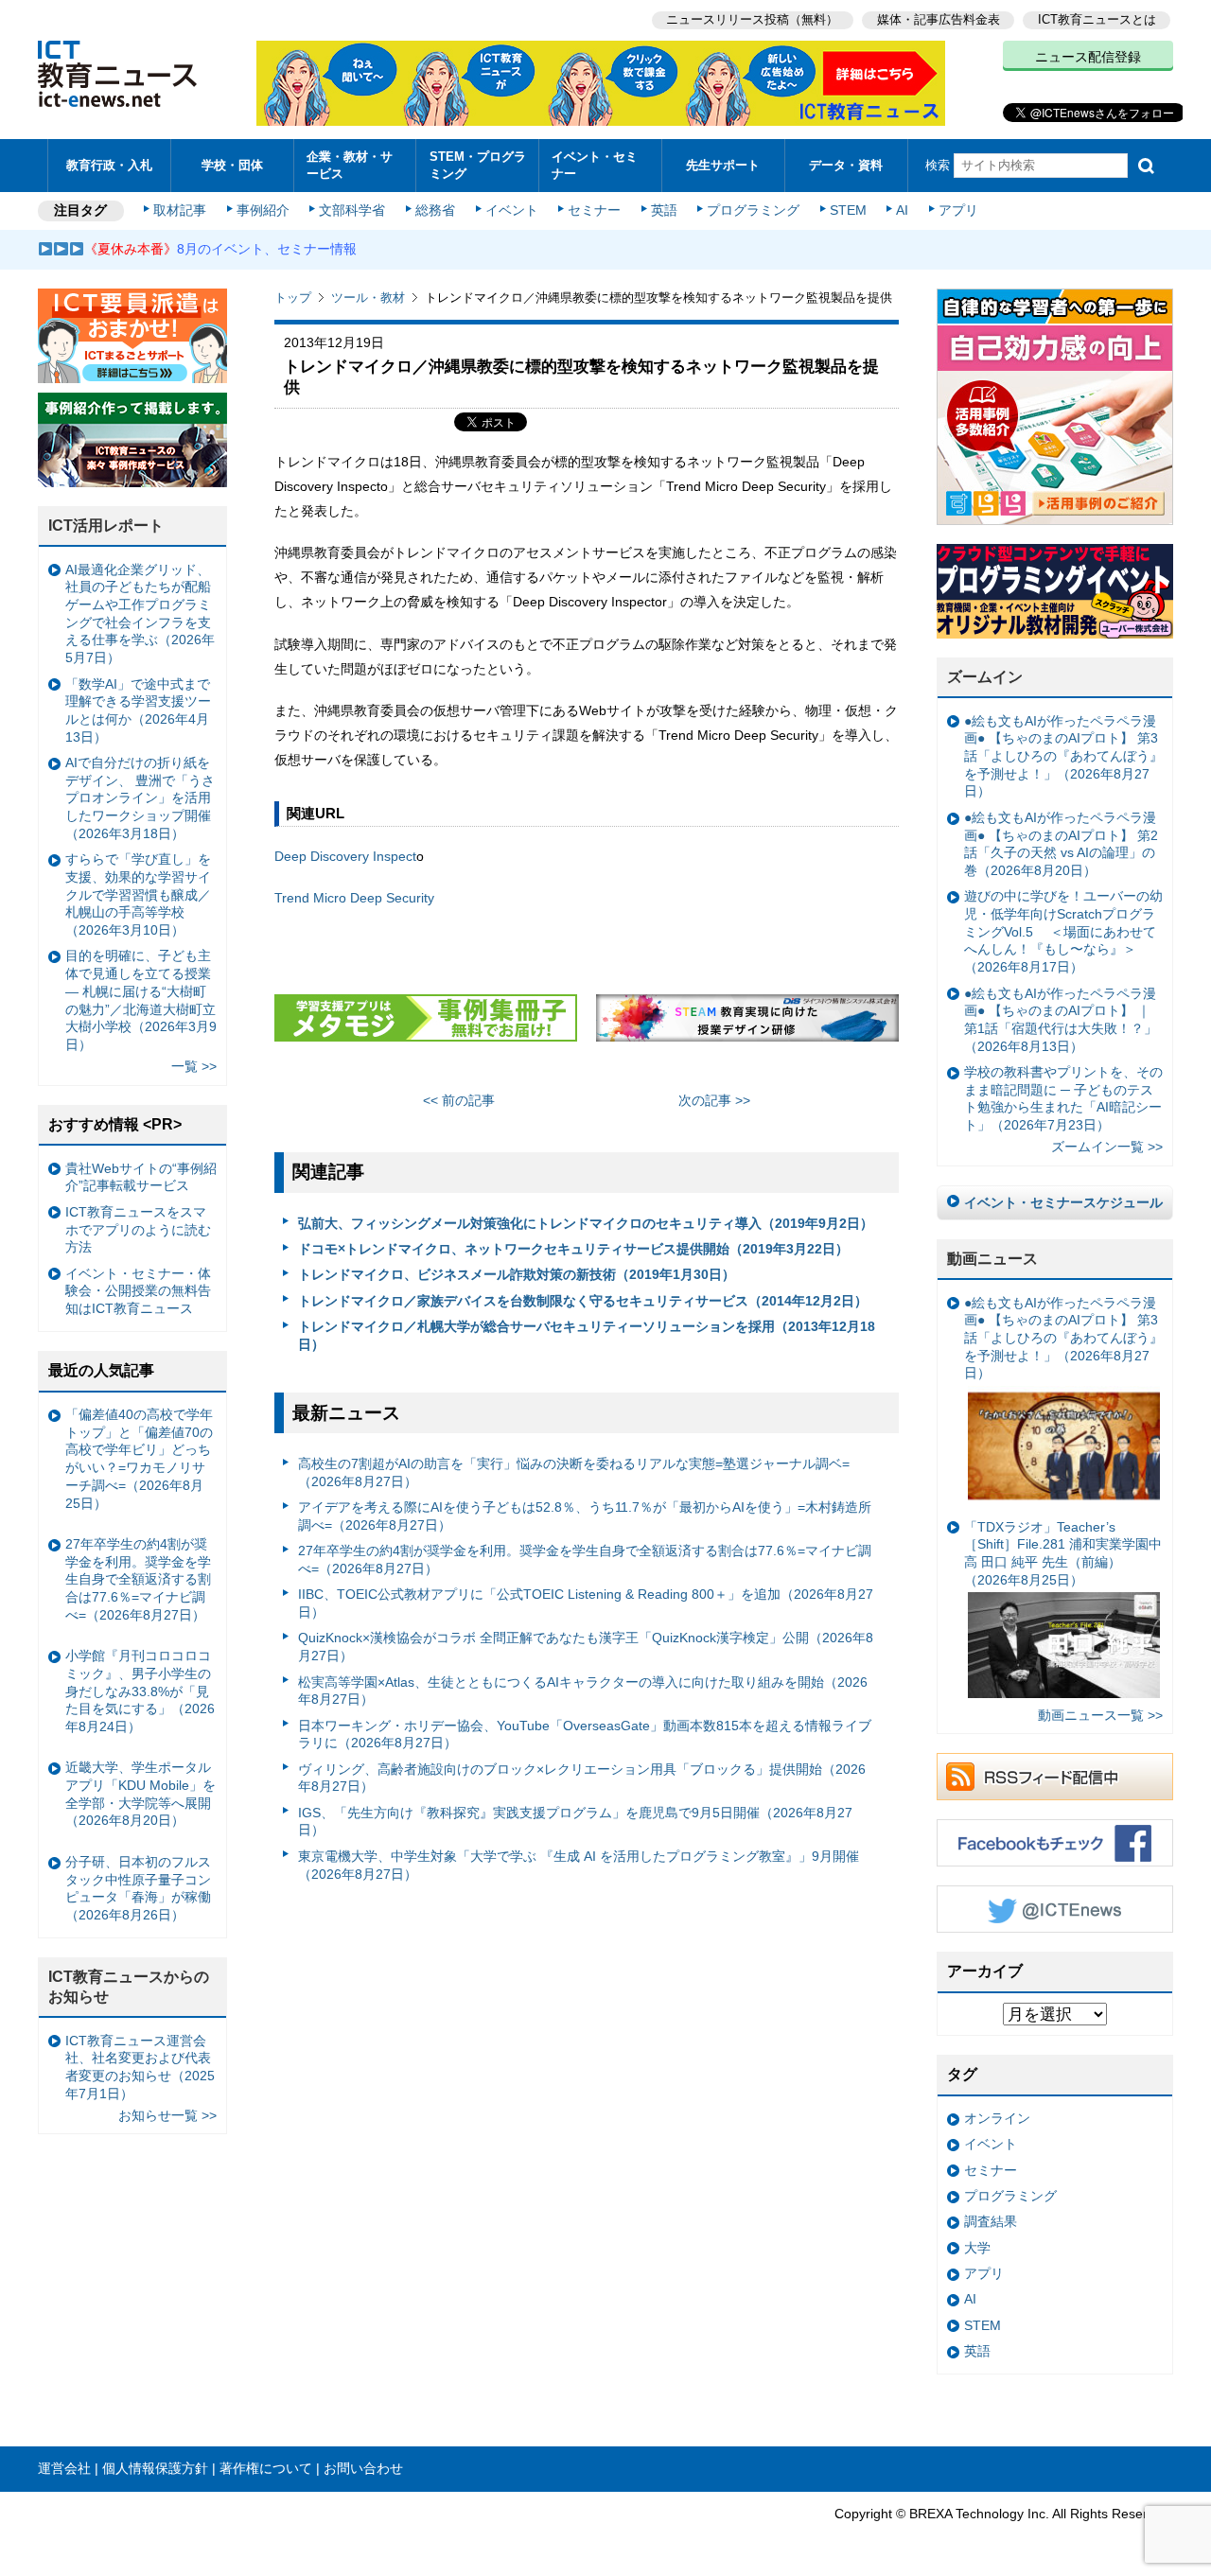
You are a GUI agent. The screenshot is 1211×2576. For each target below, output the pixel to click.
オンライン (997, 2118)
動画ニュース (992, 1259)
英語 (664, 210)
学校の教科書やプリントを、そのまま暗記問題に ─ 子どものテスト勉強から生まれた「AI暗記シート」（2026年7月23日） (1063, 1098)
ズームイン (985, 677)
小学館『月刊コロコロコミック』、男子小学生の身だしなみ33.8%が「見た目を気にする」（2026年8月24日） (140, 1691)
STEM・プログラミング (478, 165)
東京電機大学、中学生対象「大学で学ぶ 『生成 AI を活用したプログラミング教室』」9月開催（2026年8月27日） (579, 1865)
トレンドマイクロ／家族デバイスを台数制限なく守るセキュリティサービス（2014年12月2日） (583, 1301)
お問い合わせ (363, 2468)
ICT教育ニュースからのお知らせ (129, 1987)
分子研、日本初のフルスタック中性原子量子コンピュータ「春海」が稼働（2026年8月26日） (138, 1888)
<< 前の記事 (459, 1100)
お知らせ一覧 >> (167, 2115)
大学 (977, 2248)
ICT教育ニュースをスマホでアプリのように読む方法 (138, 1229)
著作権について (266, 2468)
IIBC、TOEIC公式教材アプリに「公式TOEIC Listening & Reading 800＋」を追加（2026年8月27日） (586, 1603)
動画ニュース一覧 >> (1100, 1715)
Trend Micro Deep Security (354, 898)
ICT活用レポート (106, 526)
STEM (848, 210)
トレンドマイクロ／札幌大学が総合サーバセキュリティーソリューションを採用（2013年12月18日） (587, 1335)
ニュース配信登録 (1088, 57)
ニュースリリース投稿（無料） (752, 19)
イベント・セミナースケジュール (1063, 1202)
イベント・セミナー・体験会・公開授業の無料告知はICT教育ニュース (138, 1291)
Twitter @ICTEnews (1055, 1909)
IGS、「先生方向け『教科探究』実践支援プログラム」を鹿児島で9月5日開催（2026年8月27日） (575, 1822)
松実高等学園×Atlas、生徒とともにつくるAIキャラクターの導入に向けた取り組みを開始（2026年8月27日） (583, 1691)
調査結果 (991, 2221)
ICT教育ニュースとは (1097, 19)
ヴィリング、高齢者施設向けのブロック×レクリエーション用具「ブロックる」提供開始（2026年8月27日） (582, 1778)
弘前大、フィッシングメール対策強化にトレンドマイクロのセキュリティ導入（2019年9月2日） (586, 1223)
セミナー (594, 210)
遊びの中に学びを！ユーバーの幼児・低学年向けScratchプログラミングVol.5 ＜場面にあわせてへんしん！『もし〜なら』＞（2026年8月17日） (1063, 931)
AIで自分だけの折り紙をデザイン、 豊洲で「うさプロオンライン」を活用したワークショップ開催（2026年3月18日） (140, 798)
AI (902, 210)
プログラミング (753, 210)
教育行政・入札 (109, 165)
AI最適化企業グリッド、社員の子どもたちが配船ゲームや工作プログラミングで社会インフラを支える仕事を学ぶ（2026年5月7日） (140, 614)
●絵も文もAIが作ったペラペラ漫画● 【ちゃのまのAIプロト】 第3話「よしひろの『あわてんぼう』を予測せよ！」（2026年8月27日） (1063, 756)
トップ (293, 298)
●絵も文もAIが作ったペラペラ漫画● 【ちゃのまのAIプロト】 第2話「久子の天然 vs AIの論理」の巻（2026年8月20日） (1061, 844)
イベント (512, 210)
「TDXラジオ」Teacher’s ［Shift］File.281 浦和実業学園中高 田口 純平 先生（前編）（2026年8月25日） (1063, 1553)
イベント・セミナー (595, 165)
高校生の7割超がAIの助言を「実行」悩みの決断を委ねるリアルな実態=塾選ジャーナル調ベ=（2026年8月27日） (574, 1472)
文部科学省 (352, 210)
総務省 (435, 210)
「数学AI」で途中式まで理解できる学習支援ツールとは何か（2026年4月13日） (138, 710)
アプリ (958, 210)
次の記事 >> (714, 1100)
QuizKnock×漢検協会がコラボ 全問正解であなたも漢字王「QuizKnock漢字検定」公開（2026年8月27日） (586, 1647)
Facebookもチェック (1055, 1843)
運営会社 (64, 2468)
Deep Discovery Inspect (345, 856)
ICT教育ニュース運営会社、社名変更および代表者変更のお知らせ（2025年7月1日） (140, 2067)
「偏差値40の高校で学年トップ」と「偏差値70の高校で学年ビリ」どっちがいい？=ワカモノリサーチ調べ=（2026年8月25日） (139, 1459)
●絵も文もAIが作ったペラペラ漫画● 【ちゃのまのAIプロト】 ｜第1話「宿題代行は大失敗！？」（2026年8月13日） (1061, 1020)
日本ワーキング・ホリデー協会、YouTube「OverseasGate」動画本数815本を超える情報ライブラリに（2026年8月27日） (585, 1735)
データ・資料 (846, 165)
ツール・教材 (368, 298)
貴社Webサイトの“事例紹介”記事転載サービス (141, 1177)
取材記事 (180, 210)
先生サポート (723, 165)
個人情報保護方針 (155, 2468)
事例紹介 (263, 210)
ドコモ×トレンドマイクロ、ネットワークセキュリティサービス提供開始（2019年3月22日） (573, 1249)
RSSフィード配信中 (1055, 1777)
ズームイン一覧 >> (1107, 1147)
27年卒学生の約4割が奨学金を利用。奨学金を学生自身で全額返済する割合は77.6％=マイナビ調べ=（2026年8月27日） (585, 1560)
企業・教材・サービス (350, 165)
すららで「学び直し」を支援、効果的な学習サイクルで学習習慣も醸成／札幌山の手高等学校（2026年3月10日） (138, 894)
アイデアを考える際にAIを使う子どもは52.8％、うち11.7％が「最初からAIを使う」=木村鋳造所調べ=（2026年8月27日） (585, 1516)
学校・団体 (232, 165)
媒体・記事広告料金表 (939, 19)
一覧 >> (194, 1066)
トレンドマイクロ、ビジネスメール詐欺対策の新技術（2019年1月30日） (517, 1274)
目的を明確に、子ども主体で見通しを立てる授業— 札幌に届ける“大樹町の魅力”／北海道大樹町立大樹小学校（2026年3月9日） (141, 1000)
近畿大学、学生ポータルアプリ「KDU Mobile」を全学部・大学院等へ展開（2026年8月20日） (140, 1794)
